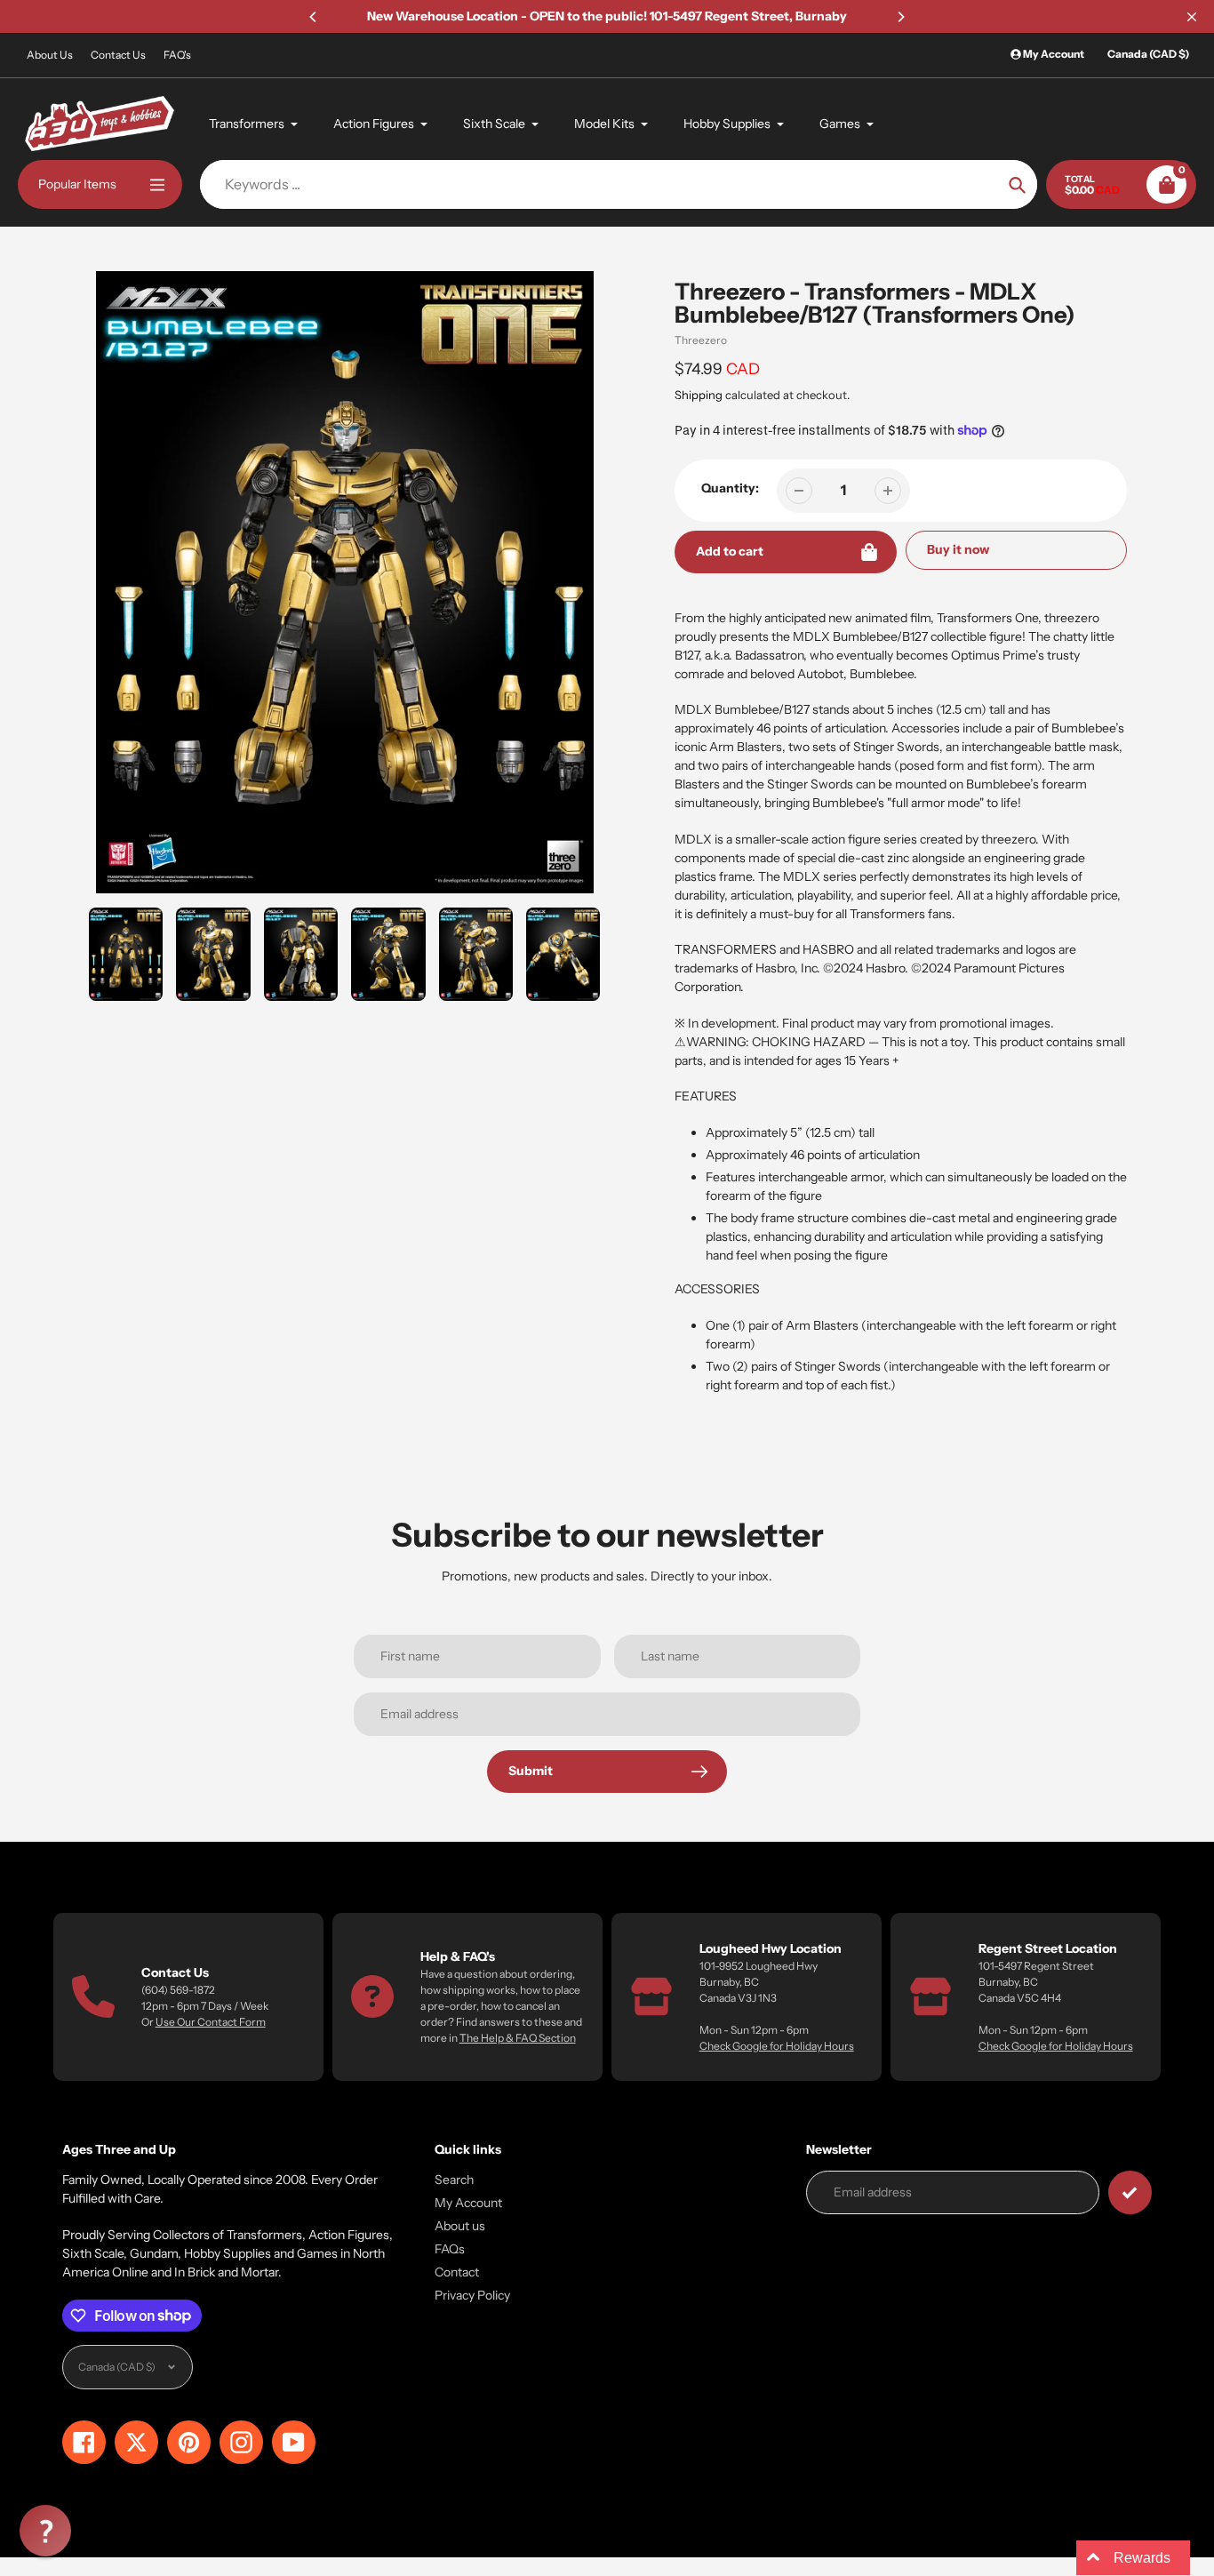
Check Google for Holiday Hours (777, 2046)
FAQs (450, 2249)
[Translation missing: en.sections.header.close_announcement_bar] (1192, 17)
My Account (468, 2203)
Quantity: (730, 488)
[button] (45, 2531)
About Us (50, 55)
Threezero (701, 340)
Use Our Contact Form (211, 2022)
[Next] (900, 17)
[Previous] (314, 17)
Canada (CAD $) (1148, 54)
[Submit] (1130, 2192)
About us (460, 2226)
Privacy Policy (472, 2295)
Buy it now (958, 549)
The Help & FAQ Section (518, 2038)
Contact (457, 2272)
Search (454, 2180)
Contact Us (118, 55)
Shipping (699, 395)
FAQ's (177, 55)
